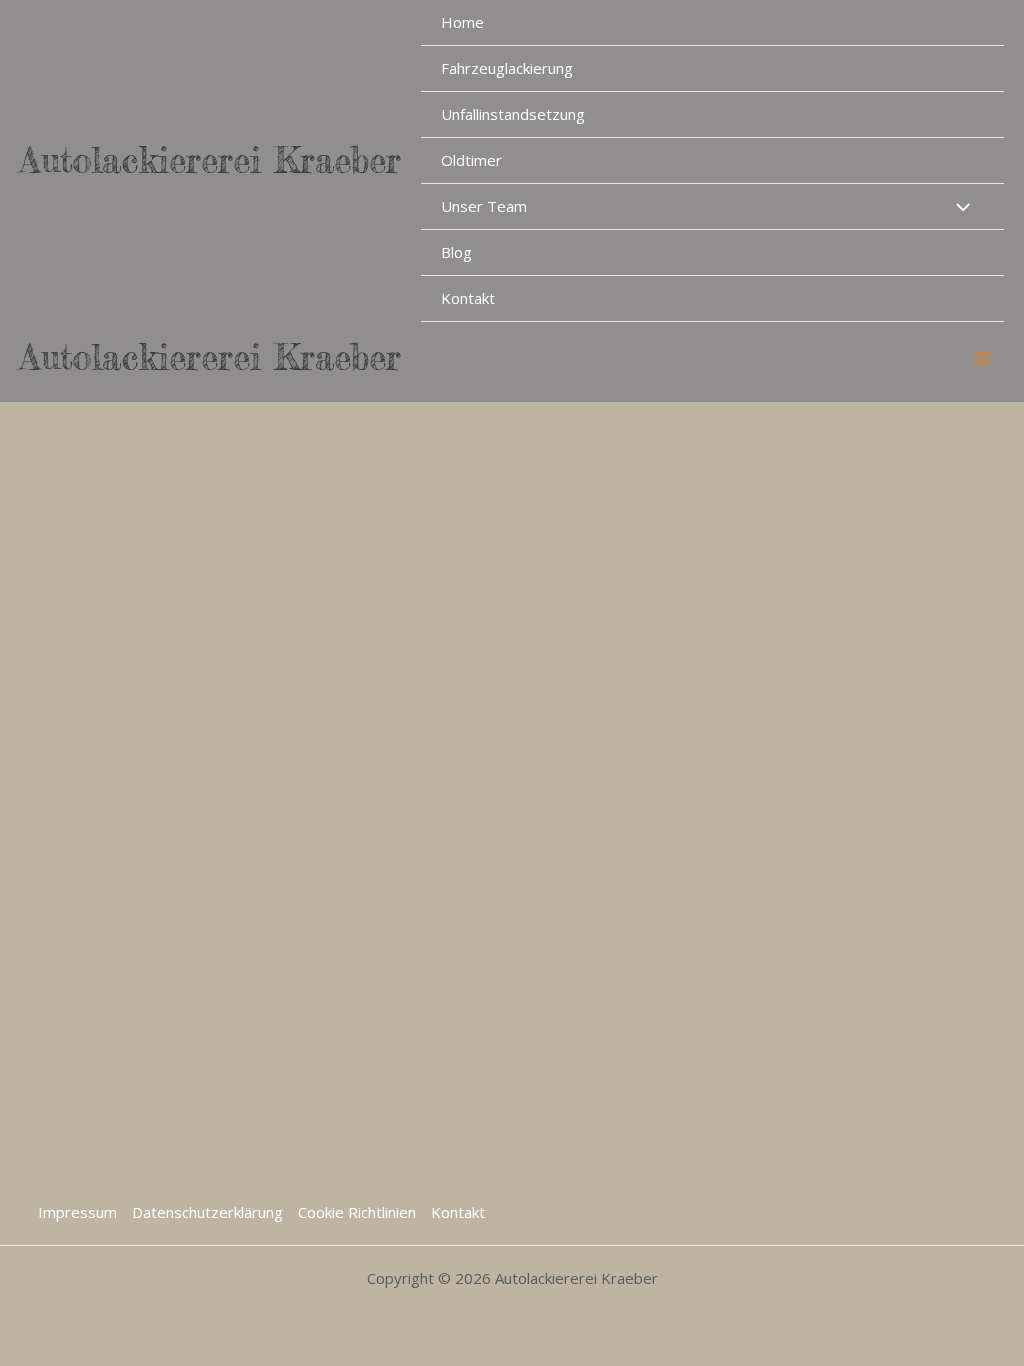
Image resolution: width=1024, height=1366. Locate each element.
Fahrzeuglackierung (507, 68)
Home (462, 22)
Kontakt (468, 298)
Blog (456, 252)
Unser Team (484, 206)
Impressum (77, 1212)
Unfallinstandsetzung (513, 114)
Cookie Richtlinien (357, 1212)
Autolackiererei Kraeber (210, 160)
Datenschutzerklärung (207, 1212)
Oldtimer (471, 160)
